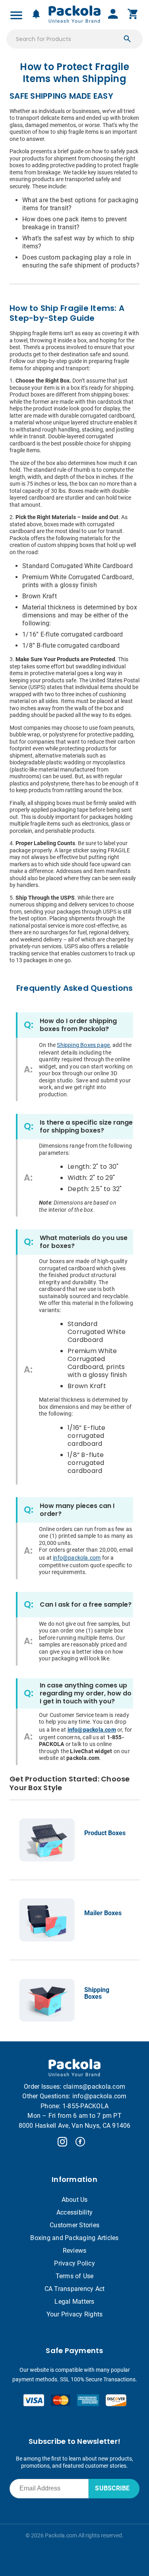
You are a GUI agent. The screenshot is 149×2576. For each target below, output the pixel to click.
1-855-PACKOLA (85, 2106)
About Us (75, 2200)
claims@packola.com (94, 2087)
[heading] (74, 73)
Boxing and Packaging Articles (74, 2238)
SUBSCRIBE (112, 2488)
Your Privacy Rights (75, 2314)
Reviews (75, 2251)
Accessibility (74, 2212)
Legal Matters (74, 2302)
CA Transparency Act (75, 2289)
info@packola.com (100, 2096)
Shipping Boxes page (83, 1045)
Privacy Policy (74, 2263)
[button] (127, 39)
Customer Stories (74, 2225)
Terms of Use (75, 2276)
